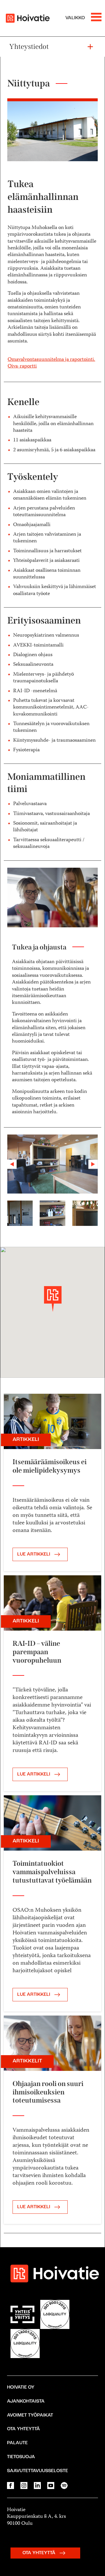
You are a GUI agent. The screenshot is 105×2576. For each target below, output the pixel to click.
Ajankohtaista (26, 2401)
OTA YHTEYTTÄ (40, 2553)
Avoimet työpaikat (30, 2415)
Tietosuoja (21, 2457)
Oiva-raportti (22, 366)
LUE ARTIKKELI (34, 1554)
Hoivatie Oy (21, 2387)
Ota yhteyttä (23, 2429)
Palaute (17, 2443)
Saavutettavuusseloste (37, 2471)
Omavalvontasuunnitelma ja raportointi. (51, 360)
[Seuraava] (91, 1164)
